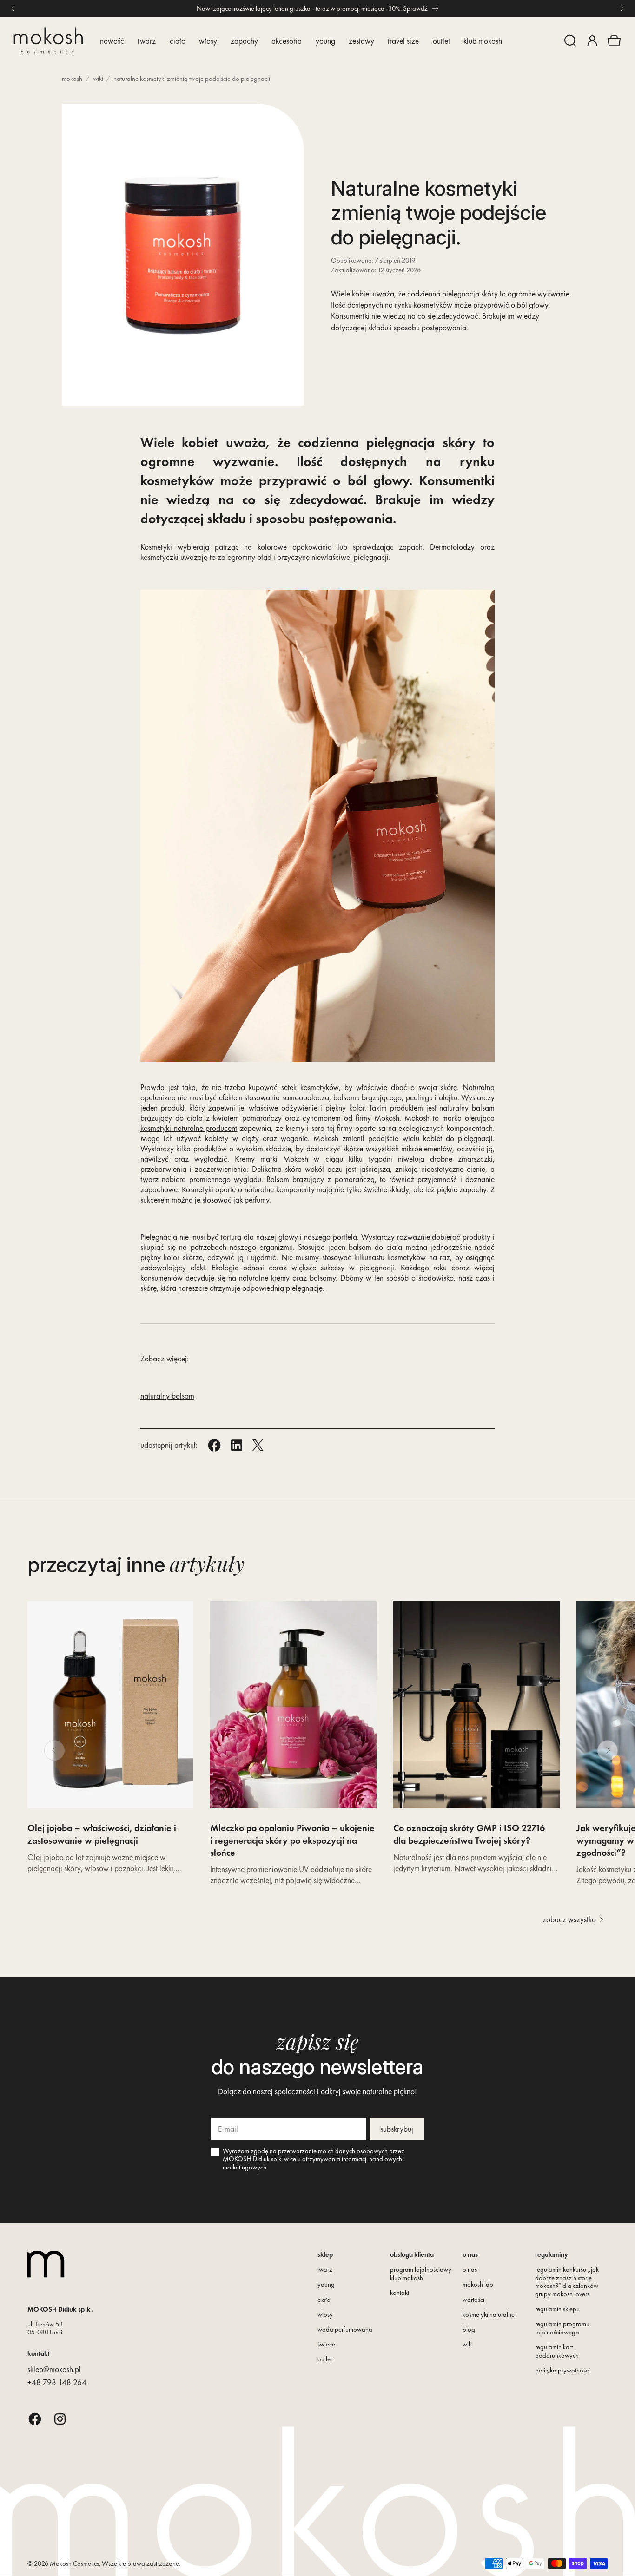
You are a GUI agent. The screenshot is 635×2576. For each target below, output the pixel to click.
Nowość (112, 41)
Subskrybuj (397, 2129)
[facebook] (35, 2419)
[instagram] (60, 2419)
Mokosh (72, 79)
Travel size (403, 41)
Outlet (441, 41)
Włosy (208, 41)
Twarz (147, 41)
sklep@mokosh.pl (54, 2369)
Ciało (178, 41)
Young (325, 41)
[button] (570, 41)
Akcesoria (287, 41)
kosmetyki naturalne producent (189, 1128)
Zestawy (361, 41)
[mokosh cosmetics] (48, 41)
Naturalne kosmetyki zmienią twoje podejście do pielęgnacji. (192, 79)
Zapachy (244, 41)
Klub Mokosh (483, 41)
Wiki (98, 79)
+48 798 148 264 (57, 2382)
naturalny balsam (467, 1108)
